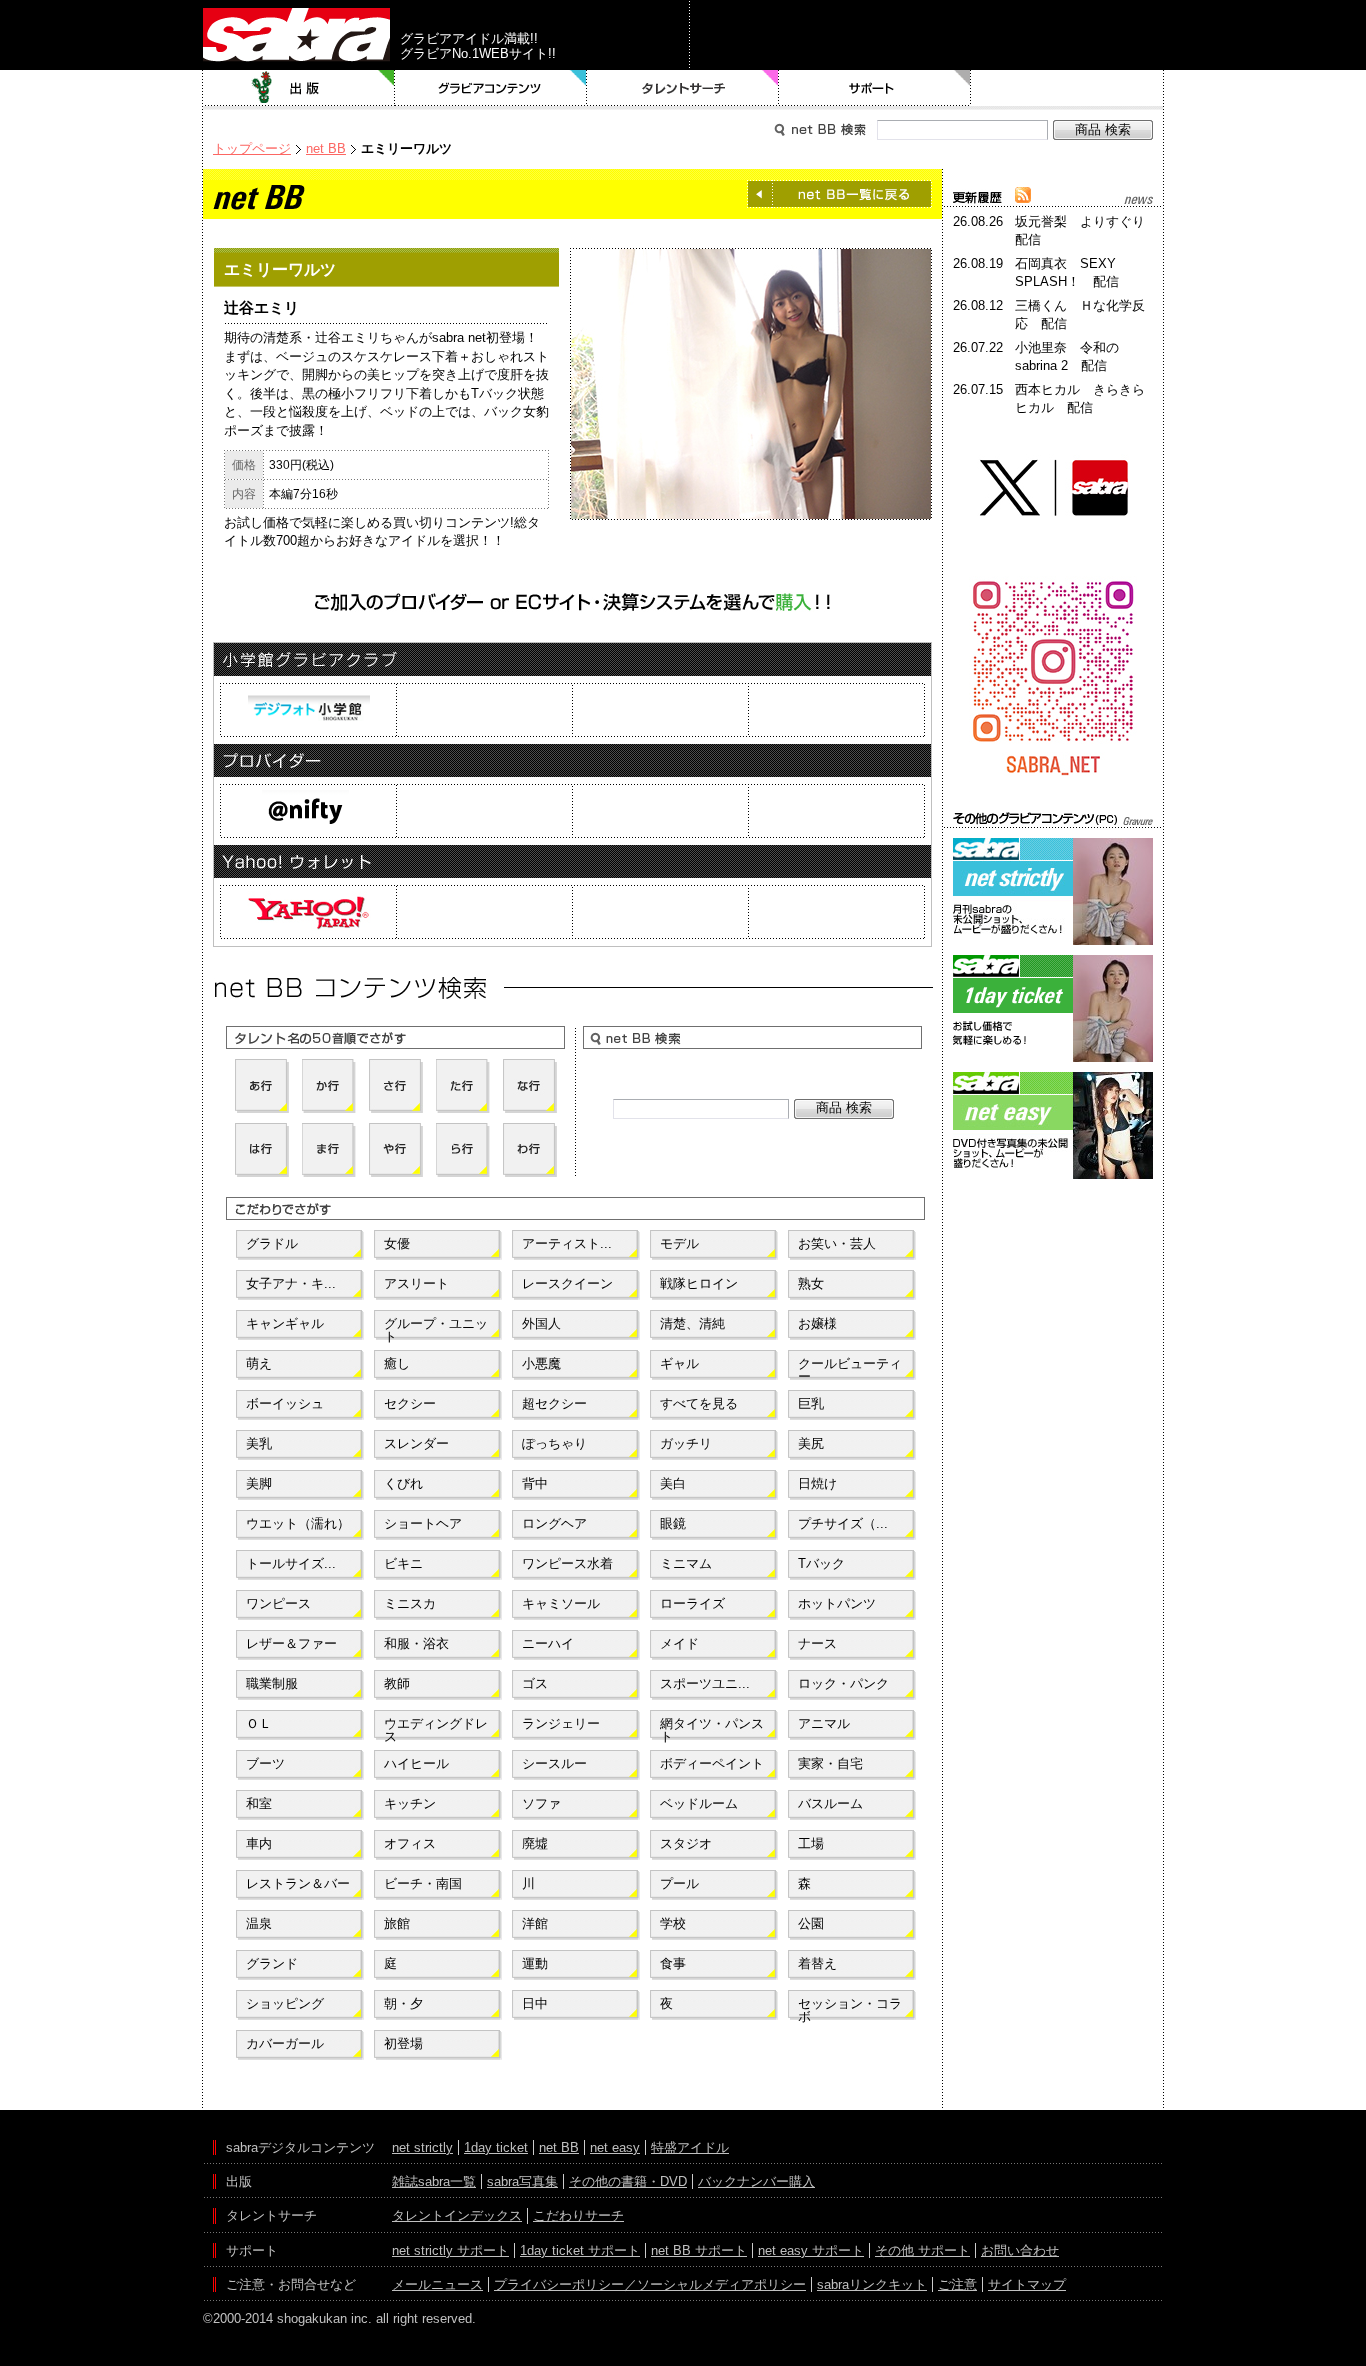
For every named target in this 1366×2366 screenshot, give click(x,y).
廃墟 (535, 1843)
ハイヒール (416, 1763)
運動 (535, 1963)
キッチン (410, 1803)
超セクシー (554, 1403)
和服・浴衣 (416, 1643)
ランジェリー (561, 1723)
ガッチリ (686, 1443)
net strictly (422, 2147)
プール (679, 1883)
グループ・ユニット (436, 1328)
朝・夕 (403, 2003)
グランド (272, 1963)
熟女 (811, 1283)
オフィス (410, 1843)
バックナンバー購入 (756, 2181)
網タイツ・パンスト (712, 1728)
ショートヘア (423, 1523)
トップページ (252, 148)
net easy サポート (811, 2250)
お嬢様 (817, 1323)
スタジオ (686, 1843)
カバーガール (285, 2043)
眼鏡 (673, 1523)
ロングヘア (554, 1523)
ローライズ (692, 1603)
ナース (817, 1643)
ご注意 (957, 2284)
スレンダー (416, 1443)
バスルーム (830, 1803)
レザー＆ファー (291, 1643)
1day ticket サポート (580, 2250)
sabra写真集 (522, 2181)
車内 (259, 1843)
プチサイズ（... (843, 1523)
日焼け (817, 1483)
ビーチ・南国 (423, 1883)
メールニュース (437, 2284)
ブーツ (265, 1763)
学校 (673, 1923)
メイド (679, 1643)
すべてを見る (699, 1403)
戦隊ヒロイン (699, 1283)
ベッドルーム (699, 1803)
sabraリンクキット (872, 2284)
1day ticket (496, 2147)
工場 (811, 1843)
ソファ (541, 1803)
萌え (259, 1363)
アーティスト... (567, 1243)
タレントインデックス (457, 2215)
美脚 (259, 1483)
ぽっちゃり (554, 1443)
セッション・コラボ (850, 2008)
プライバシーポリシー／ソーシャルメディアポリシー (650, 2284)
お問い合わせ (1020, 2250)
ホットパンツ (837, 1603)
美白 (673, 1483)
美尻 (811, 1443)
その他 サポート (922, 2250)
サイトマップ (1027, 2284)
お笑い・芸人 (837, 1243)
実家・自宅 (830, 1763)
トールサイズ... (291, 1563)
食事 (673, 1963)
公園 (811, 1923)
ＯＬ (259, 1723)
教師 (397, 1683)
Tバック (821, 1563)
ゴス (535, 1683)
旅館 (397, 1923)
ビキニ (403, 1563)
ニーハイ (548, 1643)
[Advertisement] (1053, 1274)
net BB (326, 148)
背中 (535, 1483)
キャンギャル (285, 1323)
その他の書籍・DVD (628, 2181)
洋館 (535, 1923)
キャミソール (561, 1603)
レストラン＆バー (298, 1883)
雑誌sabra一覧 (434, 2181)
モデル (679, 1243)
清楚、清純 (692, 1323)
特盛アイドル (690, 2147)
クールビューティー (850, 1368)
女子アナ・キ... (291, 1283)
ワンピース (278, 1603)
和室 (259, 1803)
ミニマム (686, 1563)
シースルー (554, 1763)
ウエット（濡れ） (298, 1523)
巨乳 (811, 1403)
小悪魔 (541, 1363)
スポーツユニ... (705, 1683)
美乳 (259, 1443)
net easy (615, 2147)
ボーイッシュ (285, 1403)
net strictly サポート (450, 2250)
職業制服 (272, 1683)
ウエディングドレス (436, 1728)
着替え (817, 1963)
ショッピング (285, 2003)
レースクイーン (567, 1283)
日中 (535, 2003)
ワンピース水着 (567, 1563)
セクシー (410, 1403)
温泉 (259, 1923)
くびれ (403, 1483)
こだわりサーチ (578, 2215)
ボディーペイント (712, 1763)
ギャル (679, 1363)
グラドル (272, 1243)
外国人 (541, 1323)
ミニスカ (410, 1603)
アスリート (416, 1283)
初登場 (403, 2043)
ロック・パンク (843, 1683)
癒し (397, 1363)
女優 (397, 1243)
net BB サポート (699, 2250)
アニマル (824, 1723)
